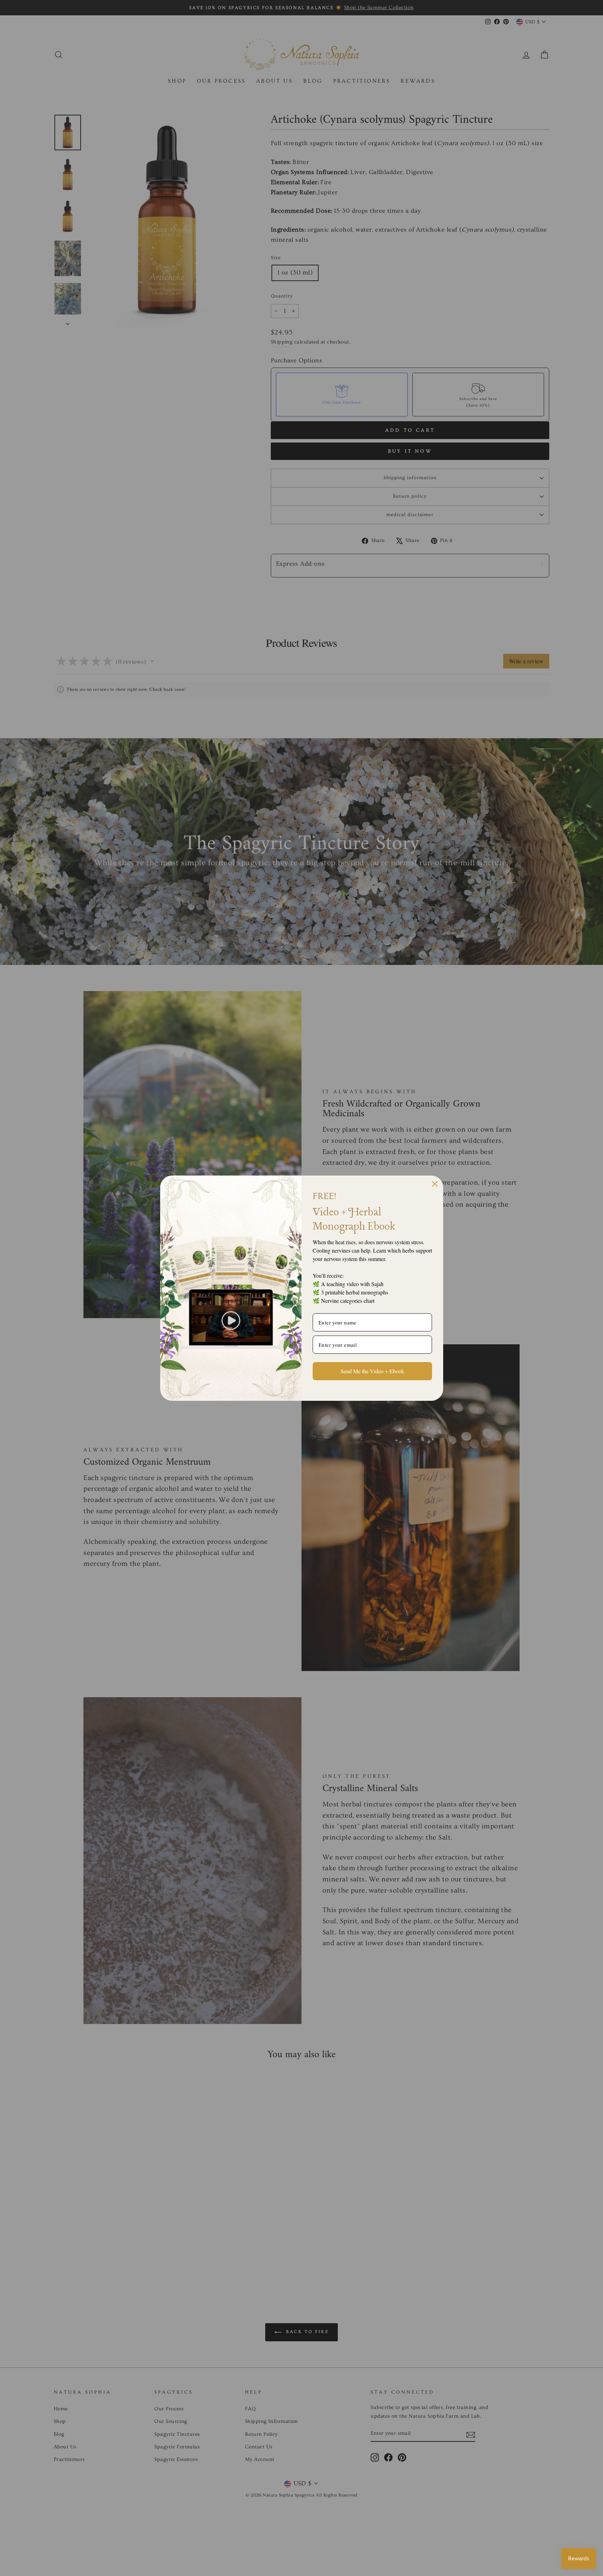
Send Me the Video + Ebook (372, 1371)
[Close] (435, 1184)
